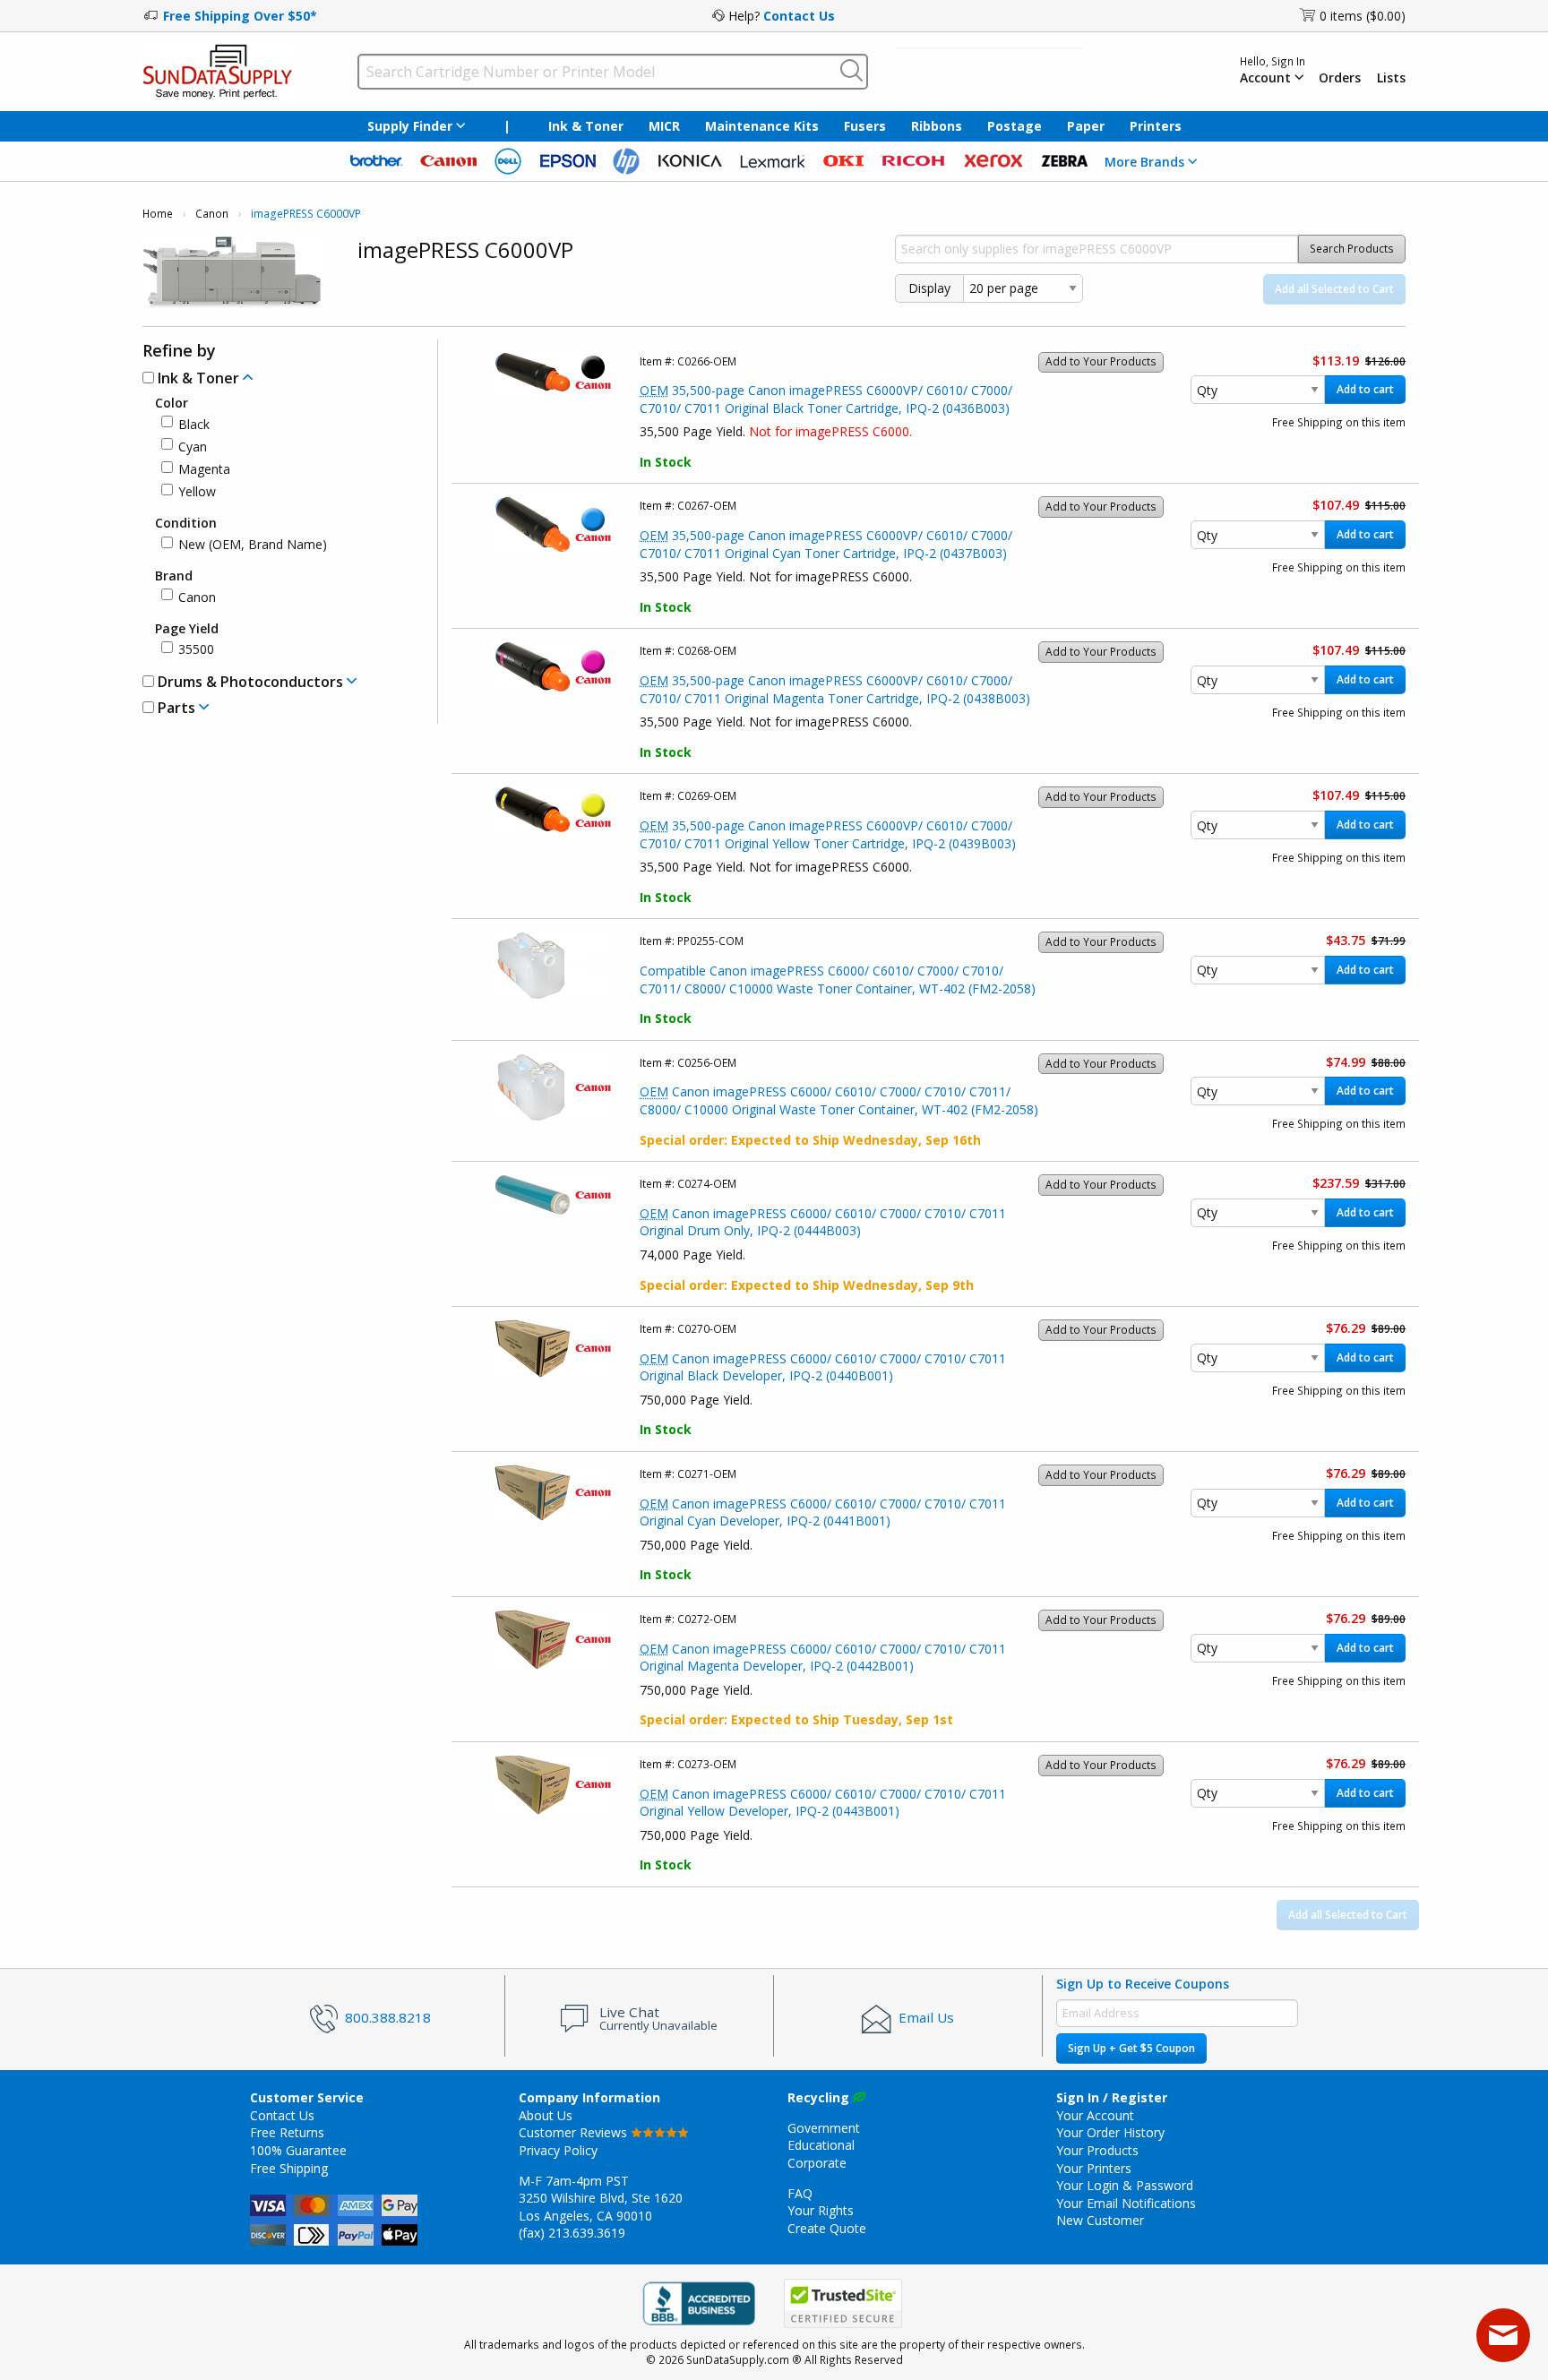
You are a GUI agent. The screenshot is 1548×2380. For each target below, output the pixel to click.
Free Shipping (289, 2168)
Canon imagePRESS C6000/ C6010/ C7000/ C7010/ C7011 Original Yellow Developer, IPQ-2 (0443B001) (823, 1803)
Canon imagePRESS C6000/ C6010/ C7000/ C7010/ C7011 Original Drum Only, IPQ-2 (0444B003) (823, 1222)
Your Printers (1094, 2168)
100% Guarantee (298, 2150)
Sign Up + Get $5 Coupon (1131, 2048)
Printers (1156, 126)
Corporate (817, 2163)
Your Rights (821, 2210)
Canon (212, 214)
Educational (821, 2145)
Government (824, 2128)
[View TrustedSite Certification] (843, 2304)
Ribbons (937, 126)
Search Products (1352, 249)
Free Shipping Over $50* (240, 16)
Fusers (865, 126)
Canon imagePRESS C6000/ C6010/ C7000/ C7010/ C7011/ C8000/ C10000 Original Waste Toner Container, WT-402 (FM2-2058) (839, 1100)
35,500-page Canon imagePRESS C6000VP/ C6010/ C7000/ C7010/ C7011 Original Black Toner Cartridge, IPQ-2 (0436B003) (826, 399)
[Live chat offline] (1503, 2335)
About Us (546, 2115)
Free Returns (287, 2132)
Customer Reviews (575, 2132)
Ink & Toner (586, 126)
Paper (1086, 126)
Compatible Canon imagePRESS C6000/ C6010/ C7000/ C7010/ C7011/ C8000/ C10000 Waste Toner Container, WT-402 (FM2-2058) (838, 979)
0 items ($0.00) (1363, 16)
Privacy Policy (558, 2150)
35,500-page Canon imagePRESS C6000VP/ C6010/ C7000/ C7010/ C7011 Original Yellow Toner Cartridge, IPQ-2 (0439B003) (828, 834)
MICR (664, 126)
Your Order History (1110, 2132)
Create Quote (827, 2228)
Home (158, 214)
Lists (1391, 78)
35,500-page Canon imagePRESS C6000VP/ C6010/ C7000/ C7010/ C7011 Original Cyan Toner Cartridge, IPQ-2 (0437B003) (826, 544)
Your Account (1095, 2115)
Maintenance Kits (762, 126)
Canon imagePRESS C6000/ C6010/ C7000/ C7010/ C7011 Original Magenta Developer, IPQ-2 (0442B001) (823, 1658)
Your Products (1097, 2150)
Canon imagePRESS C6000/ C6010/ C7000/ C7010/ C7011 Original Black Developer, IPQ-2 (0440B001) (823, 1367)
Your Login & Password (1125, 2185)
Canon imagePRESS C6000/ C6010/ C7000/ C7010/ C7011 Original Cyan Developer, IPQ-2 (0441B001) (823, 1512)
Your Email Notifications (1126, 2203)
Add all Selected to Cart (1334, 289)
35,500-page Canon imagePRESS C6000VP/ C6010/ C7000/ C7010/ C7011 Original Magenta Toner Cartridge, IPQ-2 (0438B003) (835, 689)
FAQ (800, 2193)
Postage (1015, 126)
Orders (1340, 78)
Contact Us (799, 16)
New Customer (1100, 2220)
